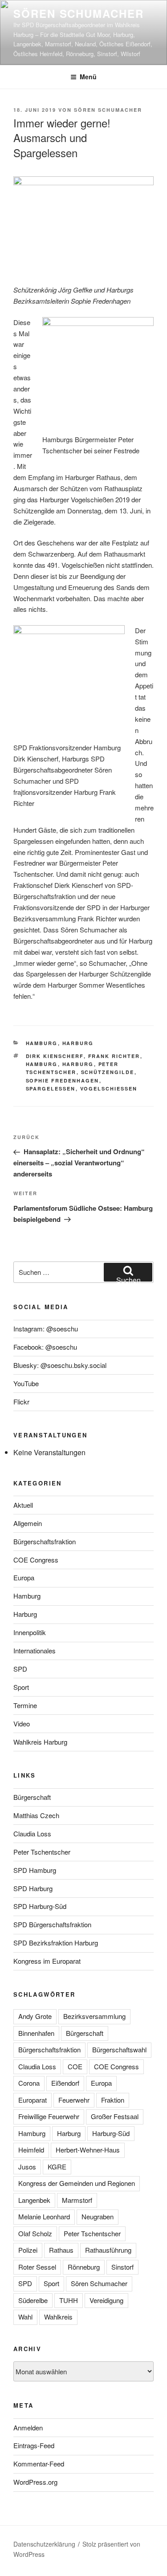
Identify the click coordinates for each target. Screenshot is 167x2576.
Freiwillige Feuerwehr (49, 2116)
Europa (24, 1577)
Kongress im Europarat (47, 1961)
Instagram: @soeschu (46, 1329)
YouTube (26, 1383)
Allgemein (28, 1523)
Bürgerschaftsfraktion (45, 1541)
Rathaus (61, 2250)
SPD (20, 1669)
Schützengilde (108, 1072)
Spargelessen (51, 1089)
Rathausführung (108, 2250)
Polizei (28, 2250)
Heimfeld (31, 2150)
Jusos (27, 2167)
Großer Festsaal (115, 2116)
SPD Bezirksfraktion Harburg (56, 1943)
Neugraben (98, 2216)
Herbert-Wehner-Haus (88, 2150)
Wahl (25, 2317)
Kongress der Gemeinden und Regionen (77, 2183)
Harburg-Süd (111, 2133)
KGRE (57, 2167)
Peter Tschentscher (42, 1852)
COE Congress (36, 1560)
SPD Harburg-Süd (40, 1906)
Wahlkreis (58, 2317)
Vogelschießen (109, 1089)
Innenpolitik (30, 1632)
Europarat (33, 2100)
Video (22, 1723)
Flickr (21, 1402)
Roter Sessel (37, 2267)
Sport (21, 1687)
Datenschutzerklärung (44, 2544)
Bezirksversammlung (94, 2016)
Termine (25, 1705)
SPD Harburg (33, 1888)
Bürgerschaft (32, 1797)
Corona (29, 2083)
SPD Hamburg (35, 1870)
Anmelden (28, 2427)
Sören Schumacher (79, 13)
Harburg (78, 1043)
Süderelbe (33, 2300)
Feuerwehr (74, 2100)
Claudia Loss (32, 1833)
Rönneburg (84, 2267)
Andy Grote (35, 2016)
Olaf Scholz (35, 2233)
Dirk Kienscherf (55, 1056)
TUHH (69, 2300)
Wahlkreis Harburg (40, 1742)
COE (75, 2066)
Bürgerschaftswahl (119, 2049)
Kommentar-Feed (39, 2464)
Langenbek (34, 2200)
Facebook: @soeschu (45, 1347)
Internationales (35, 1650)
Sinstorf (122, 2267)
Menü (88, 77)
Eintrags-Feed (34, 2445)
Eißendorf (65, 2083)
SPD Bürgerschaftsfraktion (52, 1924)
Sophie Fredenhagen (63, 1080)
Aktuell (23, 1505)
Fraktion (113, 2100)
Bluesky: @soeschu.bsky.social (60, 1365)
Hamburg (42, 1043)
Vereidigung (106, 2300)
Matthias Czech (36, 1815)
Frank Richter (114, 1056)
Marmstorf (77, 2200)
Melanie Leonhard (44, 2216)
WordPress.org (35, 2482)
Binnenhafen (36, 2033)
